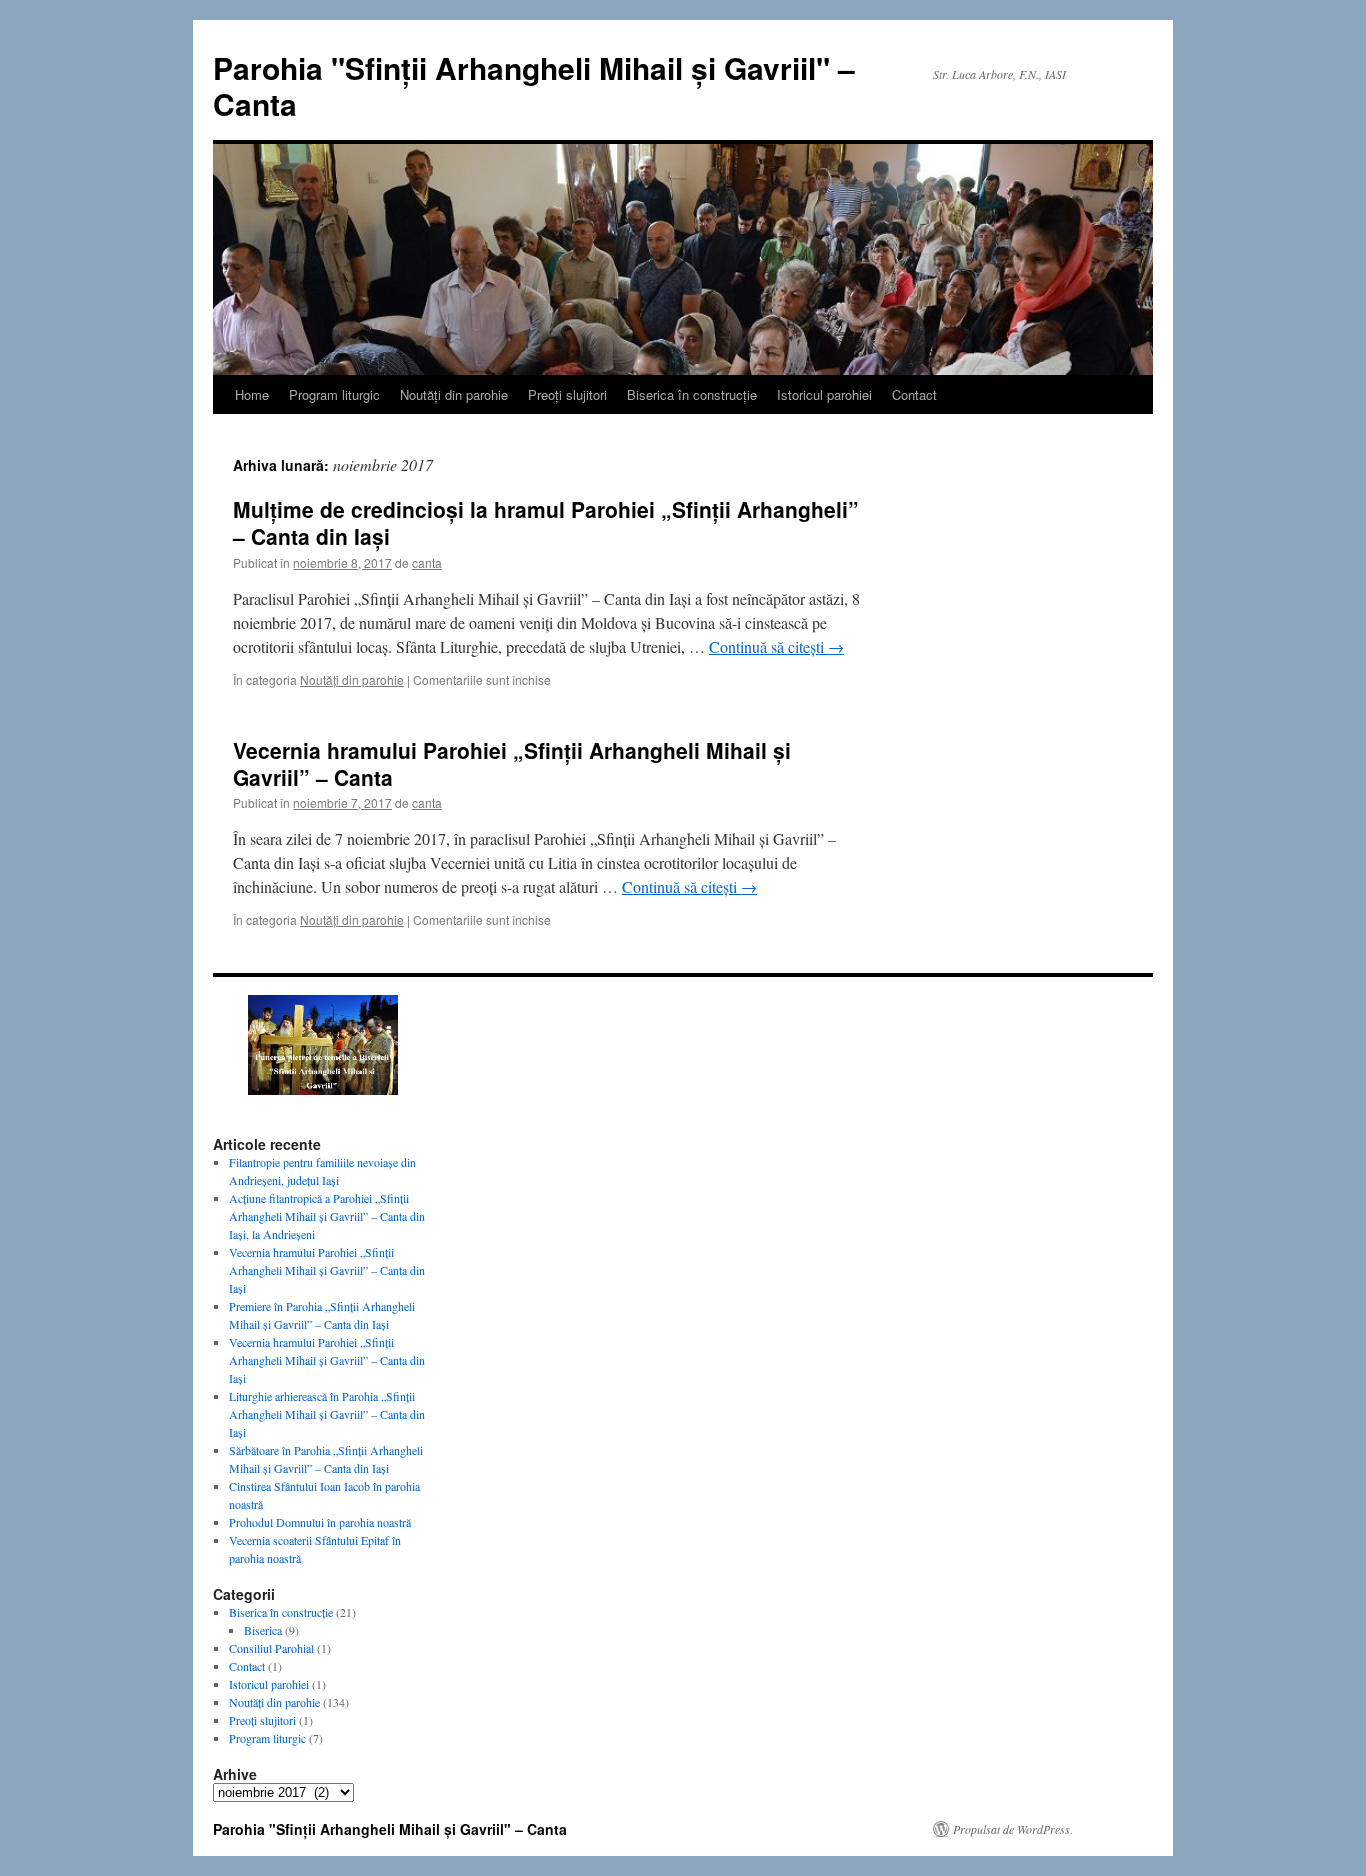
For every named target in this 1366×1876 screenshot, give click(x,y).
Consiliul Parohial (271, 1648)
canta (427, 562)
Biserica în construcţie (692, 394)
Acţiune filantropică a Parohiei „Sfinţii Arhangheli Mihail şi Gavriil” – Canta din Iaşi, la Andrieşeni (327, 1216)
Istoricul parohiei (824, 394)
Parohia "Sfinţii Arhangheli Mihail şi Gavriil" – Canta (534, 85)
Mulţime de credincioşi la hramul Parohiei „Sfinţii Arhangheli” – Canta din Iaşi (546, 522)
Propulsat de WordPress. (1013, 1829)
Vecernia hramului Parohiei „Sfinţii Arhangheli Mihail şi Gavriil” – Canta (512, 763)
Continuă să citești (776, 646)
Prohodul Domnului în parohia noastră (320, 1522)
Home (252, 394)
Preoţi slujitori (567, 394)
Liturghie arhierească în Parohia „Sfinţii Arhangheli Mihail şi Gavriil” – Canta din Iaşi (327, 1414)
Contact (914, 394)
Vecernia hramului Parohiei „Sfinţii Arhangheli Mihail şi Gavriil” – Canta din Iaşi (327, 1270)
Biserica (263, 1630)
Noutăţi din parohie (454, 394)
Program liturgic (334, 394)
